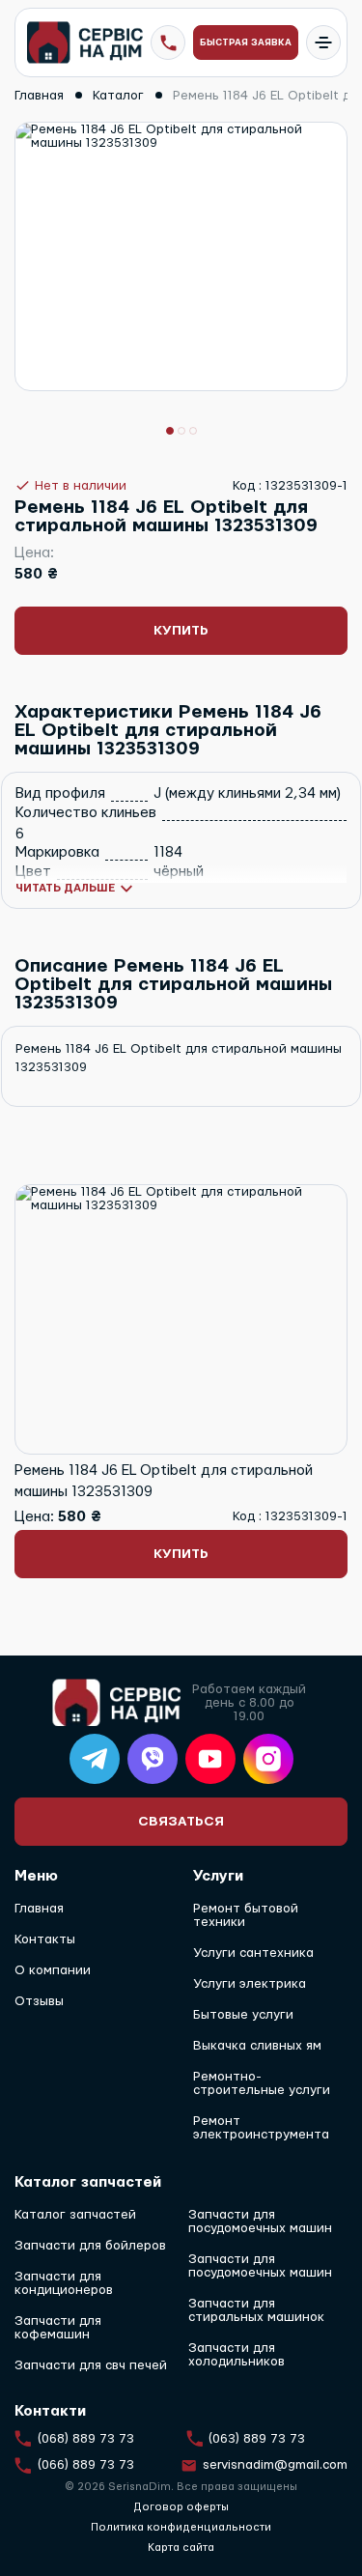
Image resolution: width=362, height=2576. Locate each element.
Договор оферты (181, 2507)
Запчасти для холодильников (237, 2355)
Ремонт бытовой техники (246, 1915)
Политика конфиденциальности (181, 2527)
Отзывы (39, 2001)
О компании (53, 1970)
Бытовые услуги (243, 2015)
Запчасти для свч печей (91, 2365)
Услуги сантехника (253, 1953)
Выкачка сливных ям (257, 2046)
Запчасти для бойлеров (90, 2246)
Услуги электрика (250, 1984)
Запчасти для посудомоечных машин (260, 2222)
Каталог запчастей (75, 2215)
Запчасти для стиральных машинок (256, 2310)
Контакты (45, 1939)
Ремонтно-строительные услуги (262, 2083)
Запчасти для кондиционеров (64, 2283)
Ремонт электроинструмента (261, 2128)
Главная (39, 1909)
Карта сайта (181, 2548)
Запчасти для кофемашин (58, 2328)
